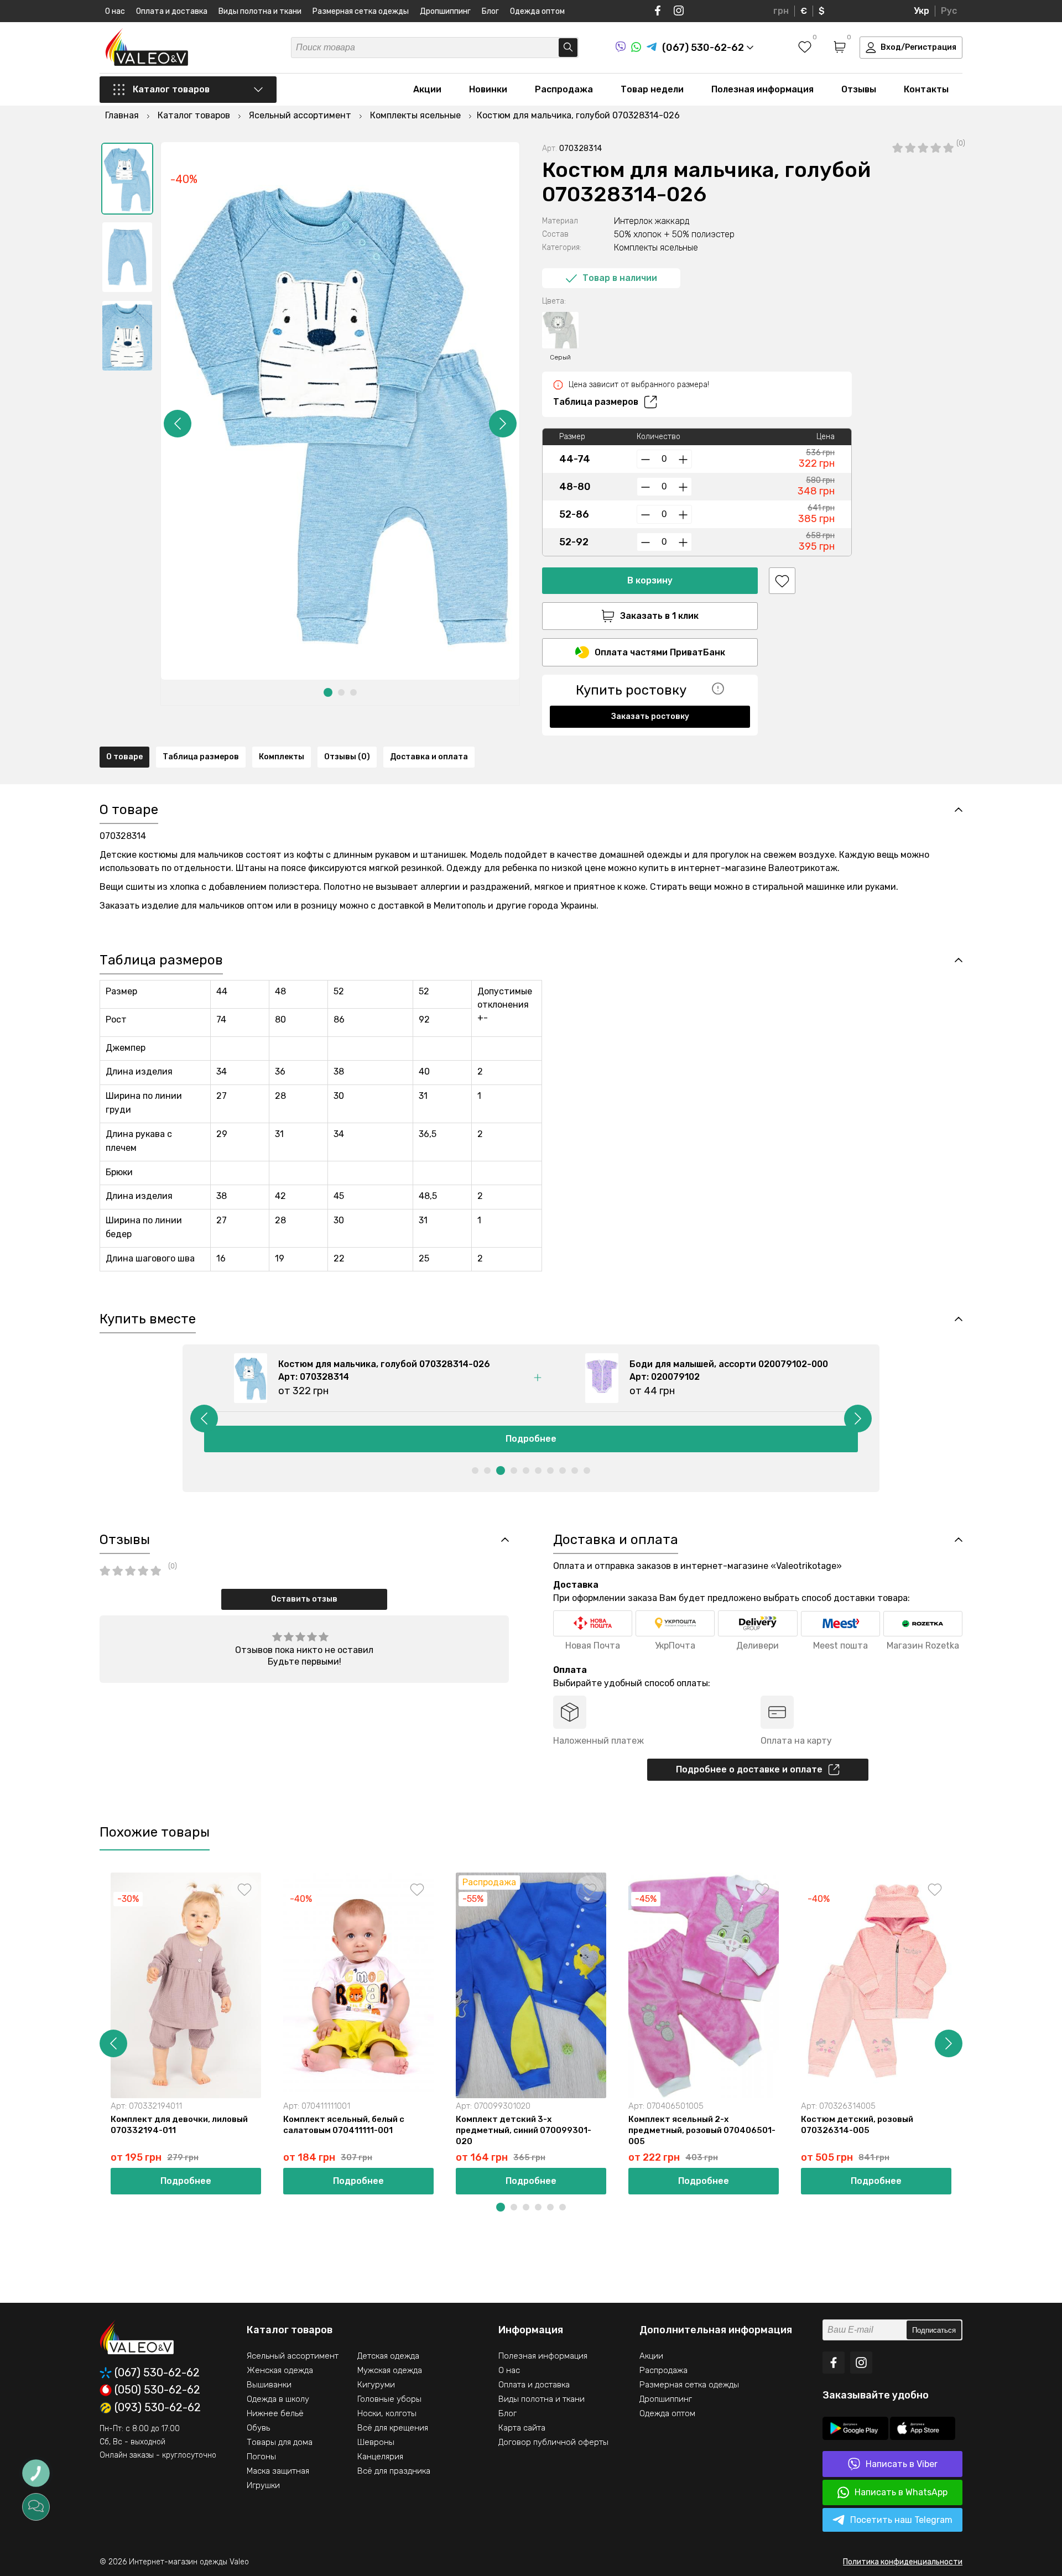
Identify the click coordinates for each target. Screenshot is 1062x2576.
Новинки (488, 89)
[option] (127, 179)
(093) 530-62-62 (158, 2408)
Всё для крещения (393, 2428)
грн (781, 11)
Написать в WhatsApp (901, 2492)
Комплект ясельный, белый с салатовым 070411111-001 (344, 2125)
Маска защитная (278, 2471)
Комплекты (282, 757)
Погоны (261, 2457)
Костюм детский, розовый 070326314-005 (857, 2125)
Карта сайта (522, 2428)
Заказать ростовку (650, 716)
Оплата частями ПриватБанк (660, 652)
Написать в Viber (902, 2464)
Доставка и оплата (429, 757)
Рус (949, 11)
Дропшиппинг (445, 11)
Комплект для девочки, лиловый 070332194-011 (179, 2125)
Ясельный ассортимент (293, 2356)
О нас (115, 11)
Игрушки (263, 2485)
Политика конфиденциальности (903, 2562)
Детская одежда (388, 2356)
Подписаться (934, 2330)
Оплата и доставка (172, 11)
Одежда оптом (537, 11)
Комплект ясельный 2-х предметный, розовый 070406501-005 (702, 2130)
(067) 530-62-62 (157, 2373)
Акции (427, 89)
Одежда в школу (278, 2399)
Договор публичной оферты (553, 2442)
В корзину (650, 580)
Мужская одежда (390, 2370)
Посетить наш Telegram (901, 2520)
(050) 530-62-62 (157, 2390)
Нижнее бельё (275, 2413)
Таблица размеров (596, 402)
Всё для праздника (394, 2471)
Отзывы (859, 89)
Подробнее (531, 1439)
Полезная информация (762, 89)
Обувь (258, 2428)
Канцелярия (380, 2457)
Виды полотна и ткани (260, 11)
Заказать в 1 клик (659, 616)
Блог (490, 11)
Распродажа (564, 89)
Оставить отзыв (304, 1599)
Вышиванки (269, 2385)
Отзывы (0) (347, 757)
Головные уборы (389, 2399)
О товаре (124, 757)
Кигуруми (376, 2385)
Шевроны (376, 2442)
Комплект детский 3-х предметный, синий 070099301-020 (524, 2130)
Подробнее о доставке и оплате (749, 1769)
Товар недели (652, 89)
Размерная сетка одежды (361, 11)
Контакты (926, 89)
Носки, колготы (387, 2413)
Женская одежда (280, 2370)
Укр (922, 11)
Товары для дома (280, 2442)
